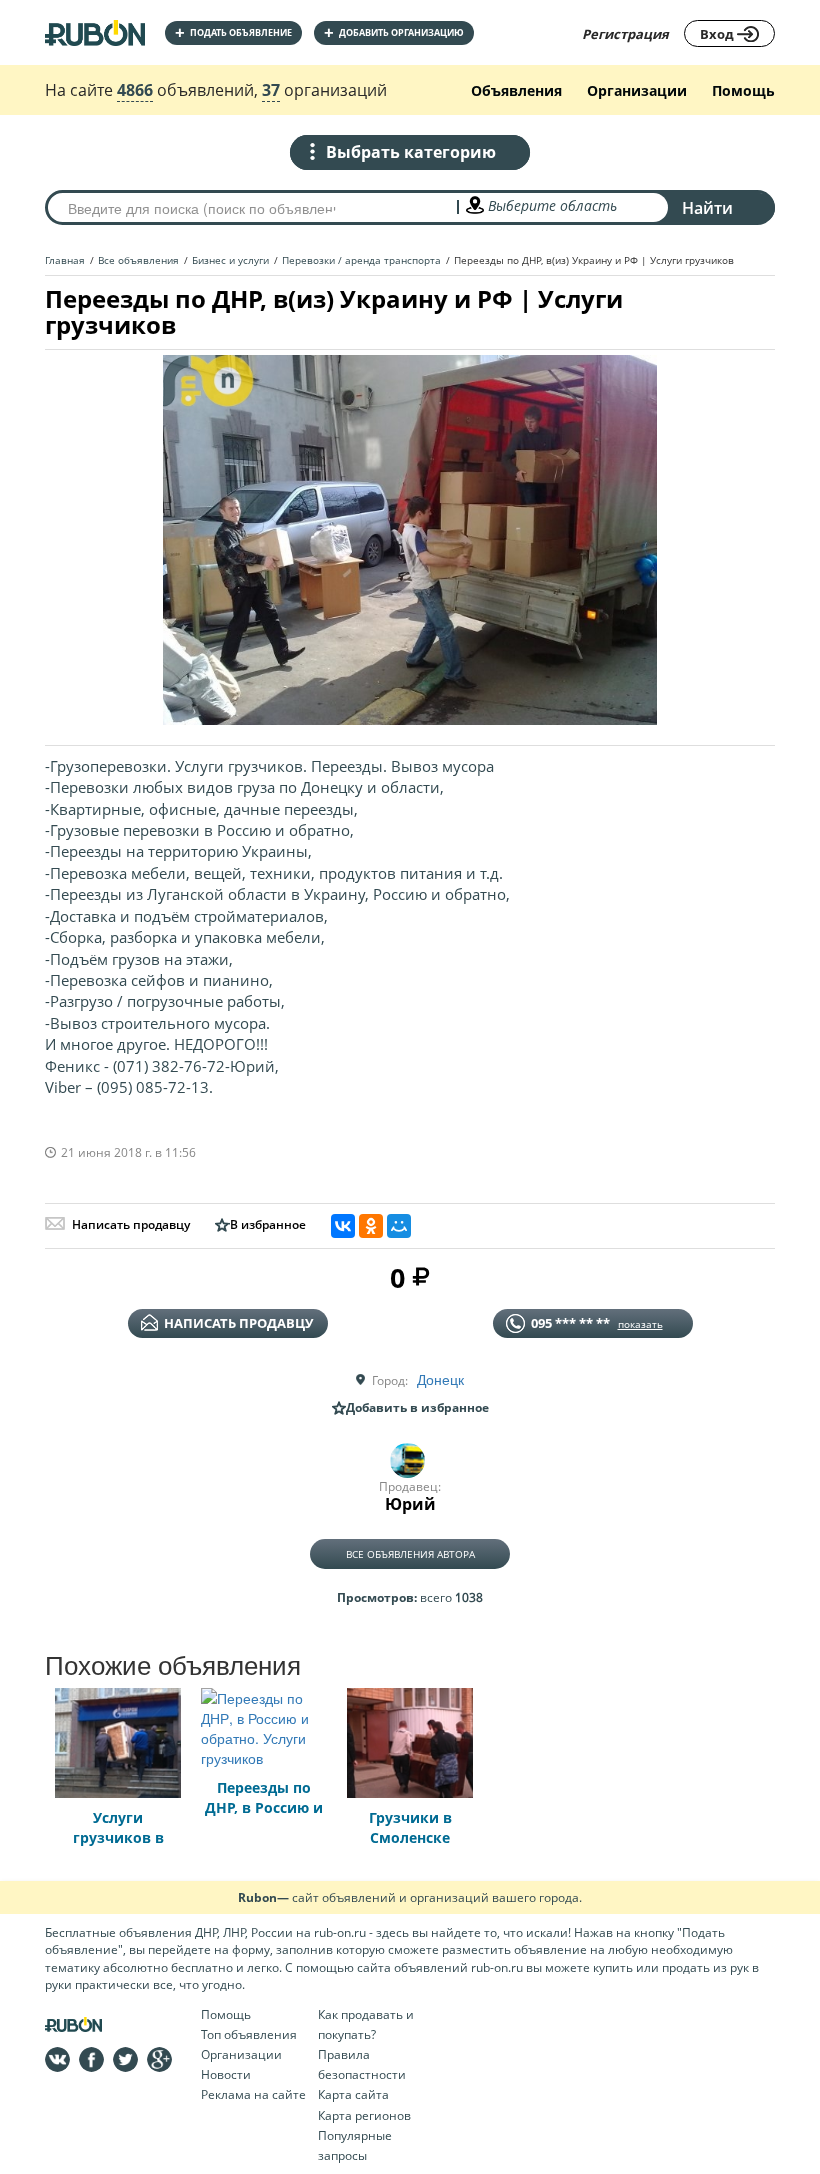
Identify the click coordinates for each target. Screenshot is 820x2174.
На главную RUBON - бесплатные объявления (95, 32)
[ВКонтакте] (343, 1226)
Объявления (516, 90)
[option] (410, 540)
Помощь (743, 90)
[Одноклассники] (371, 1226)
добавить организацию (394, 32)
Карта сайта (353, 2094)
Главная (65, 260)
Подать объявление (233, 32)
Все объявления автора (410, 1554)
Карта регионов (364, 2115)
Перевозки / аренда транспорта (361, 260)
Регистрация (625, 34)
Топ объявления (249, 2034)
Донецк (440, 1379)
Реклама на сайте (253, 2094)
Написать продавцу (131, 1224)
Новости (226, 2074)
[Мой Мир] (399, 1226)
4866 (135, 90)
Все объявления (138, 260)
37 (271, 90)
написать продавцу (238, 1323)
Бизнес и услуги (230, 260)
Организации (637, 90)
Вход (718, 34)
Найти (707, 208)
